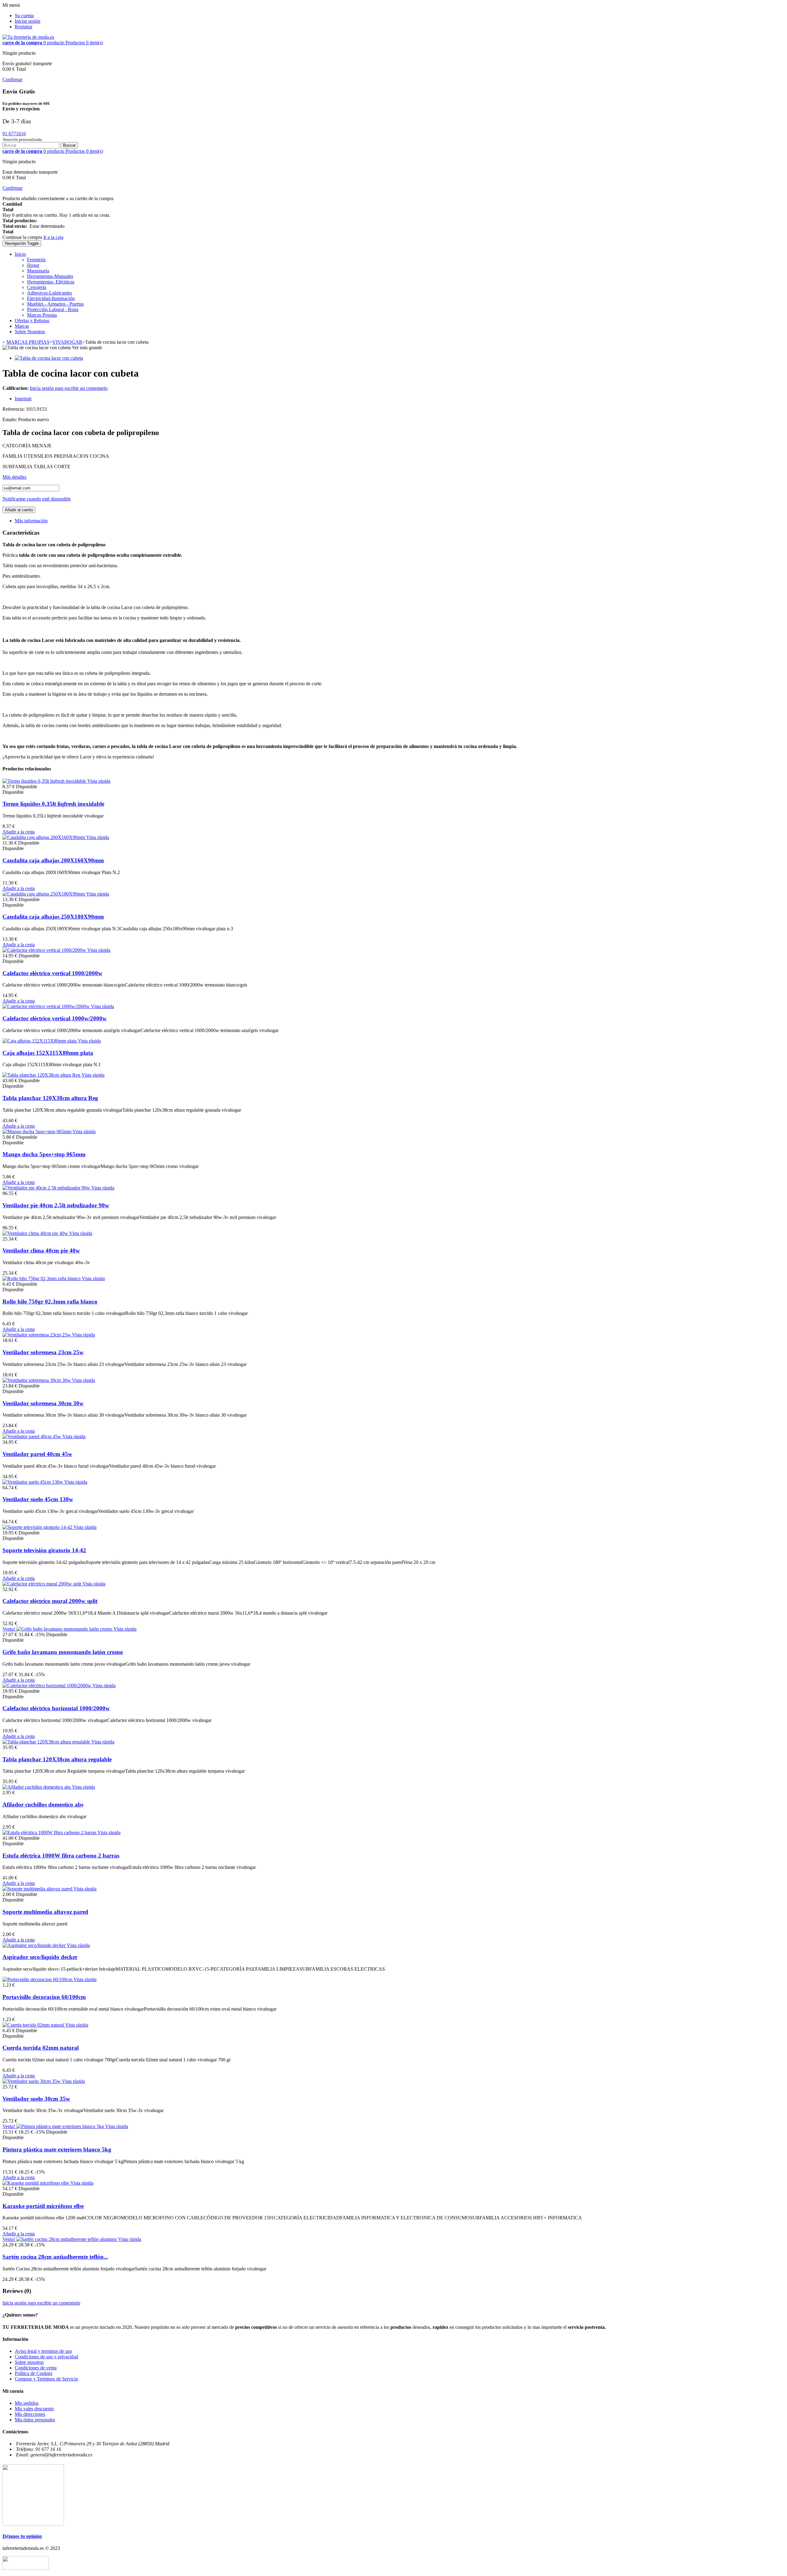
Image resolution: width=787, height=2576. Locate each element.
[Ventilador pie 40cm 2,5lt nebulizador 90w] (47, 1188)
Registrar (24, 27)
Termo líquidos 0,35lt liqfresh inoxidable (53, 804)
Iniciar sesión (28, 21)
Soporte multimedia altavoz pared (45, 1912)
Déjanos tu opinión (22, 2536)
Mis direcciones (30, 2414)
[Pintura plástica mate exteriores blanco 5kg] (61, 2126)
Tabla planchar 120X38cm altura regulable (57, 1759)
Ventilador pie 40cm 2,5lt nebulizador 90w (56, 1205)
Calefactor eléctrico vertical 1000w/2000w (55, 1018)
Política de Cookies (34, 2373)
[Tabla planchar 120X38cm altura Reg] (42, 1075)
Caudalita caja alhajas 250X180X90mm (53, 917)
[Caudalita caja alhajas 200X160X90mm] (44, 837)
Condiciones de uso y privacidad (46, 2357)
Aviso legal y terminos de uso (43, 2351)
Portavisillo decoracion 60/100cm (44, 1997)
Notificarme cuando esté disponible (37, 499)
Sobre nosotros (29, 2362)
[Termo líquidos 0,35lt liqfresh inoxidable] (45, 781)
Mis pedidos (27, 2403)
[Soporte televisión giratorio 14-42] (38, 1527)
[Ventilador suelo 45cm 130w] (33, 1482)
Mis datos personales (35, 2420)
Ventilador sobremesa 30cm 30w (43, 1403)
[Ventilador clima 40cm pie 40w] (36, 1233)
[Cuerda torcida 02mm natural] (34, 2025)
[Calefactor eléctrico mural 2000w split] (42, 1584)
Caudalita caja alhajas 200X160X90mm (53, 860)
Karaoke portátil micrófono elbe (43, 2206)
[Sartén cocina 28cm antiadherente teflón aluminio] (67, 2239)
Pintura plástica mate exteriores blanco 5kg (57, 2149)
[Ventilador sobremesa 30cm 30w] (37, 1380)
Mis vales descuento (34, 2409)
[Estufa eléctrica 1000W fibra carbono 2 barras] (50, 1832)
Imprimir (23, 399)
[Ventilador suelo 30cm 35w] (32, 2081)
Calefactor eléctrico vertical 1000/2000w (52, 973)
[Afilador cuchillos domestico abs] (37, 1787)
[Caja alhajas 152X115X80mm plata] (40, 1041)
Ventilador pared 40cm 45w (37, 1454)
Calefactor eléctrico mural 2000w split (50, 1601)
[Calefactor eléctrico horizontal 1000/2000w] (47, 1686)
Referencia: (14, 409)
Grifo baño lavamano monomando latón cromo (63, 1652)
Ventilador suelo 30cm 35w (36, 2099)
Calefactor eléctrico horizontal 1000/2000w (56, 1708)
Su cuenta (24, 16)
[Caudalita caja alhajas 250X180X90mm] (44, 894)
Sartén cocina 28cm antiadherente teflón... (55, 2257)
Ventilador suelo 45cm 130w (38, 1499)
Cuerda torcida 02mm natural (41, 2048)
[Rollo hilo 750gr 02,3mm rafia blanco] (42, 1278)
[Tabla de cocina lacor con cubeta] (49, 358)
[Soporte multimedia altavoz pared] (38, 1889)
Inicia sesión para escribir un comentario (69, 388)
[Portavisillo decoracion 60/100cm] (38, 1979)
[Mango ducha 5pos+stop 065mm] (38, 1132)
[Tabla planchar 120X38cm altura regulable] (47, 1742)
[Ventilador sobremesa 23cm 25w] (37, 1335)
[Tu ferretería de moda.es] (28, 37)
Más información (31, 521)
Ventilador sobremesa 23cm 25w (43, 1352)
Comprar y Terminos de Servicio (46, 2379)
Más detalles (14, 477)
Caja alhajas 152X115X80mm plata (48, 1053)
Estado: (10, 419)
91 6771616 (14, 134)
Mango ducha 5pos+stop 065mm (44, 1154)
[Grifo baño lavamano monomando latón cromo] (65, 1629)
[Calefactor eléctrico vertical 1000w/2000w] (47, 1006)
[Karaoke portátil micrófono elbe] (36, 2183)
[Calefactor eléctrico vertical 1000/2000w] (45, 950)
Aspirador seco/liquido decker (40, 1957)
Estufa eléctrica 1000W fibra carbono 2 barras (61, 1856)
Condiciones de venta (36, 2368)
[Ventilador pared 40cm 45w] (32, 1436)
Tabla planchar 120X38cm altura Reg (50, 1098)
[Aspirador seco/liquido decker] (35, 1945)
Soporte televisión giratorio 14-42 (44, 1550)
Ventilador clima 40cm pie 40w (41, 1250)
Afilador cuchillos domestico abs (43, 1804)
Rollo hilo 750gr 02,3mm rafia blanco (50, 1302)
